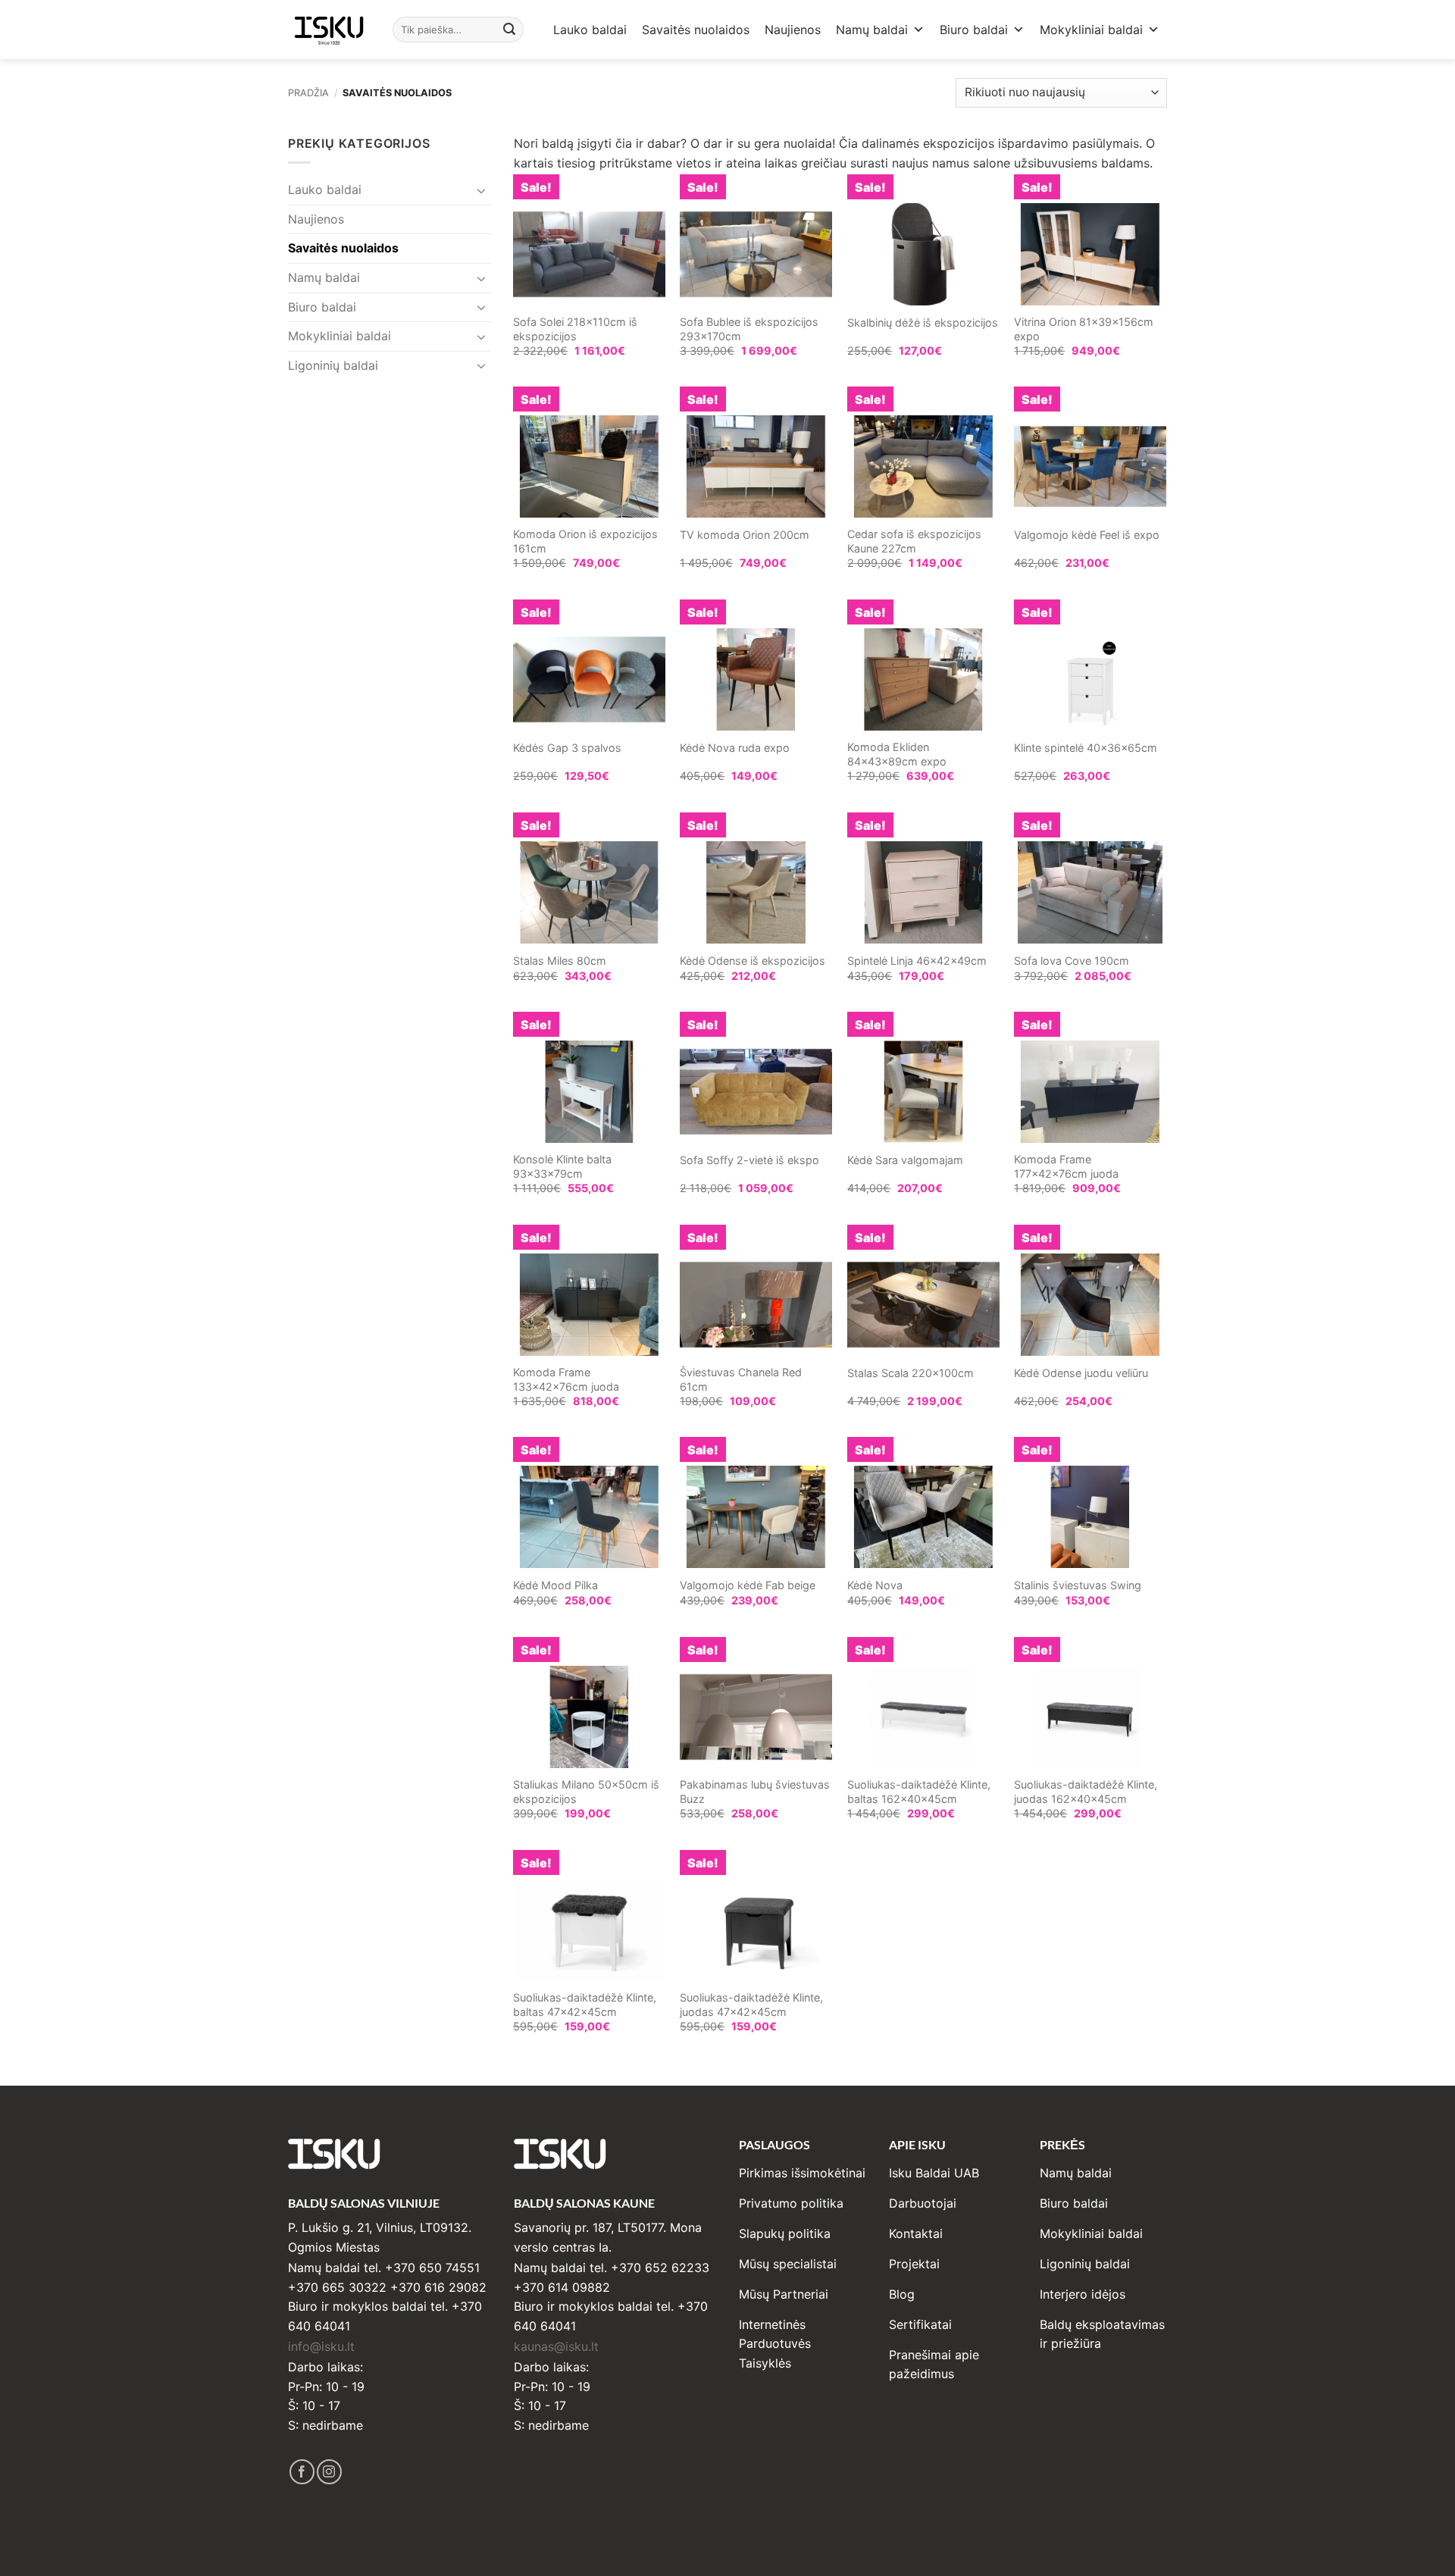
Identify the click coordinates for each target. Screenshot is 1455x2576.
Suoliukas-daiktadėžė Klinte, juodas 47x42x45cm (751, 2005)
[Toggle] (482, 190)
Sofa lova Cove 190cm (1072, 961)
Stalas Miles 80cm (560, 961)
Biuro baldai (974, 30)
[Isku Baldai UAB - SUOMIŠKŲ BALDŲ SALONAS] (329, 29)
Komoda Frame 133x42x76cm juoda (566, 1379)
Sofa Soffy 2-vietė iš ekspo (749, 1160)
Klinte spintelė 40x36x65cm (1086, 748)
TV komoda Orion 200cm (745, 535)
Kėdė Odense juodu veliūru (1081, 1373)
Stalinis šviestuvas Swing (1078, 1585)
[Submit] (510, 30)
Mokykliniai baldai (1091, 30)
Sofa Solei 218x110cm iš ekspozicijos (575, 329)
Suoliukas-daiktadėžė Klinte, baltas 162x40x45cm (919, 1792)
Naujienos (793, 30)
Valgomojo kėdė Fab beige (748, 1585)
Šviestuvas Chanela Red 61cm (741, 1379)
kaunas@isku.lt (556, 2346)
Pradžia (308, 93)
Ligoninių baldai (333, 365)
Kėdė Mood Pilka (555, 1585)
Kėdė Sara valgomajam (905, 1160)
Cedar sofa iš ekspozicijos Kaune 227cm (914, 541)
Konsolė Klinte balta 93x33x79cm (562, 1166)
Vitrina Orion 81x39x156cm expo (1084, 329)
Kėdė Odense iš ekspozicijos (753, 961)
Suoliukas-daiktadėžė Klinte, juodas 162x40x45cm (1086, 1792)
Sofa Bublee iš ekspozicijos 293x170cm (749, 329)
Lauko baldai (590, 30)
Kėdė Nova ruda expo (735, 748)
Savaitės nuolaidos (696, 30)
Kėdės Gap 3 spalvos (567, 748)
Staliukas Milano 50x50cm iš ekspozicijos (586, 1792)
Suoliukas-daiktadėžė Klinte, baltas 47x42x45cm (585, 2005)
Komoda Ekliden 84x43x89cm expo (897, 754)
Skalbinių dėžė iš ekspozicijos (923, 322)
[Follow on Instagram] (329, 2472)
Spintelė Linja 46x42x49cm (917, 961)
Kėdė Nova (875, 1585)
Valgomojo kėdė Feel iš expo (1087, 535)
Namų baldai (872, 30)
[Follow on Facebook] (302, 2472)
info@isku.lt (321, 2346)
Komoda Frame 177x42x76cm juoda (1066, 1166)
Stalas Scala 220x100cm (911, 1373)
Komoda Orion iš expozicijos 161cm (585, 541)
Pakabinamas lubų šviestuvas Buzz (755, 1792)
